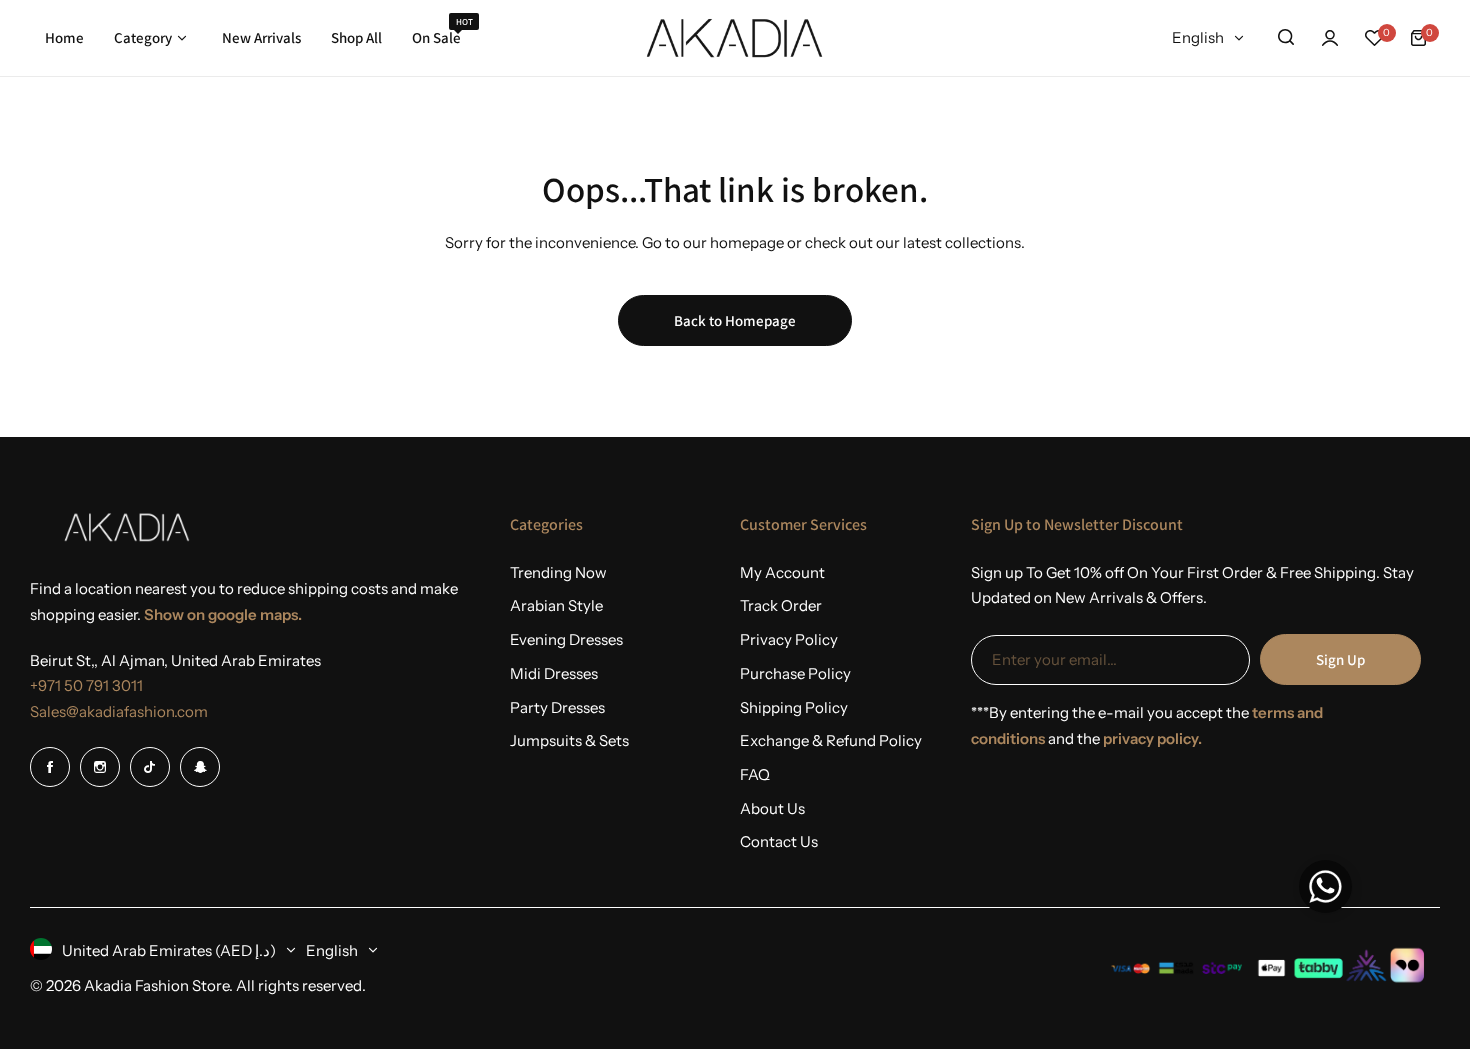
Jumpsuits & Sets (569, 740)
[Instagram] (100, 767)
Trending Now (558, 572)
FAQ (755, 774)
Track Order (781, 605)
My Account (782, 572)
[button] (1325, 891)
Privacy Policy (789, 639)
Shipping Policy (794, 707)
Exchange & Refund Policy (831, 740)
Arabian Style (556, 605)
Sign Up (1340, 659)
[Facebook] (50, 767)
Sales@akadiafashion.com (119, 711)
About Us (772, 808)
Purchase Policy (795, 673)
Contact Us (779, 841)
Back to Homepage (735, 320)
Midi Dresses (554, 673)
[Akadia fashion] (735, 38)
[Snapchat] (200, 767)
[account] (1330, 38)
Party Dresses (557, 707)
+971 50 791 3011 (86, 685)
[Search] (1286, 38)
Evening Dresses (566, 639)
